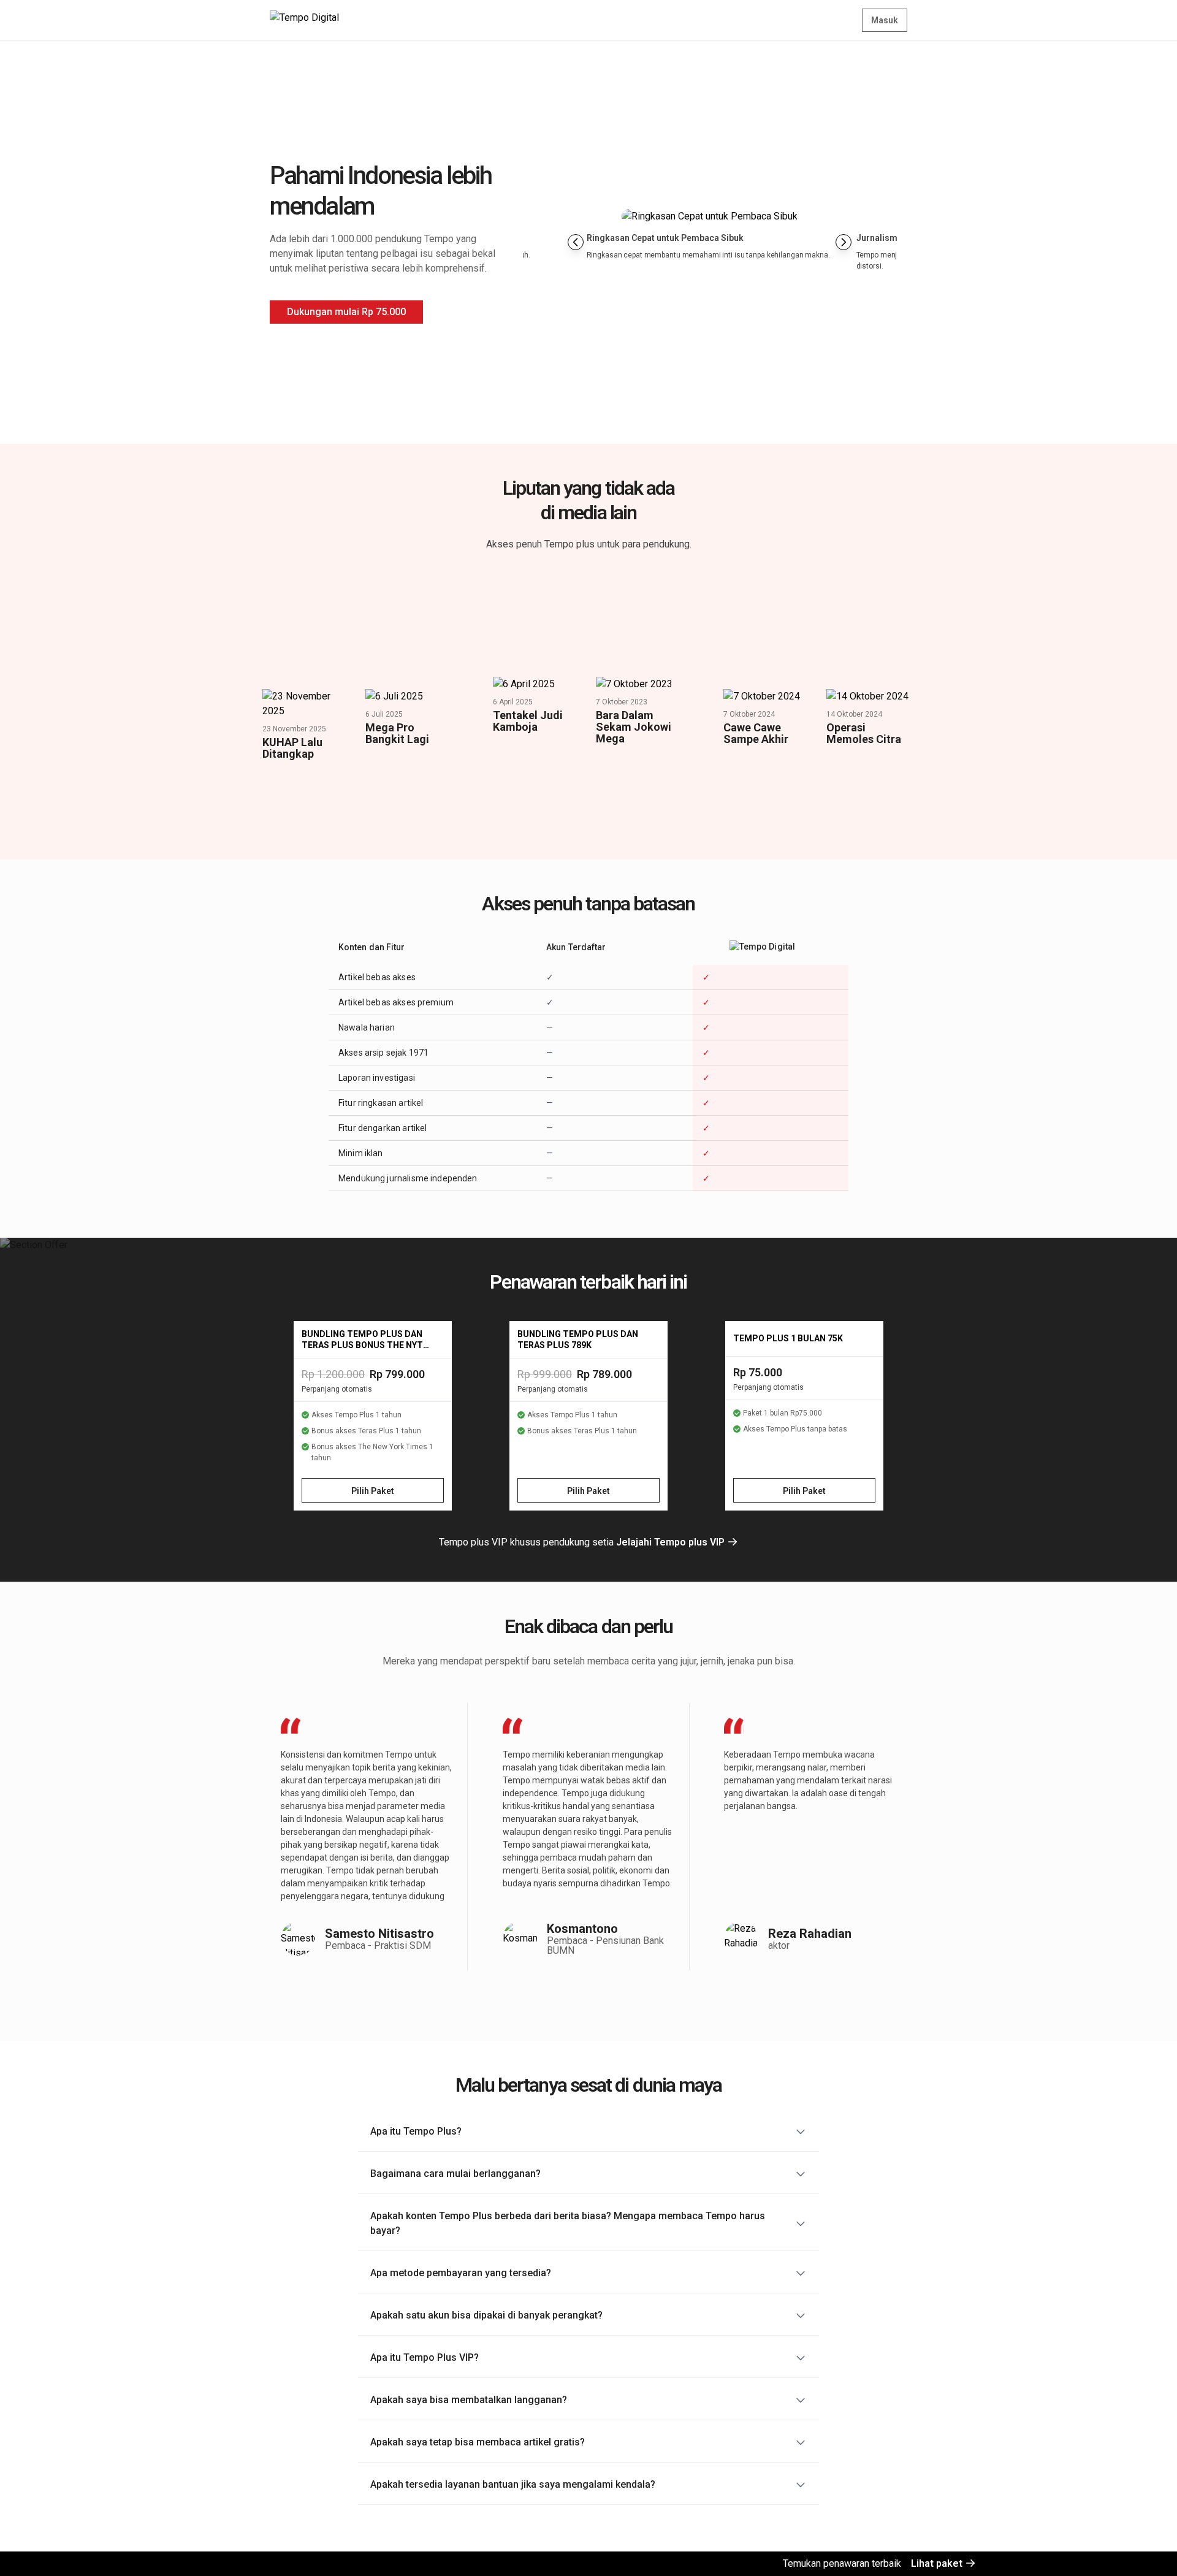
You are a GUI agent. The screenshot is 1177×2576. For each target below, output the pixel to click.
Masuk (885, 20)
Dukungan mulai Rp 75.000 (346, 312)
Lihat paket (938, 2563)
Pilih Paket (373, 1491)
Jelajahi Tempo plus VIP (672, 1542)
